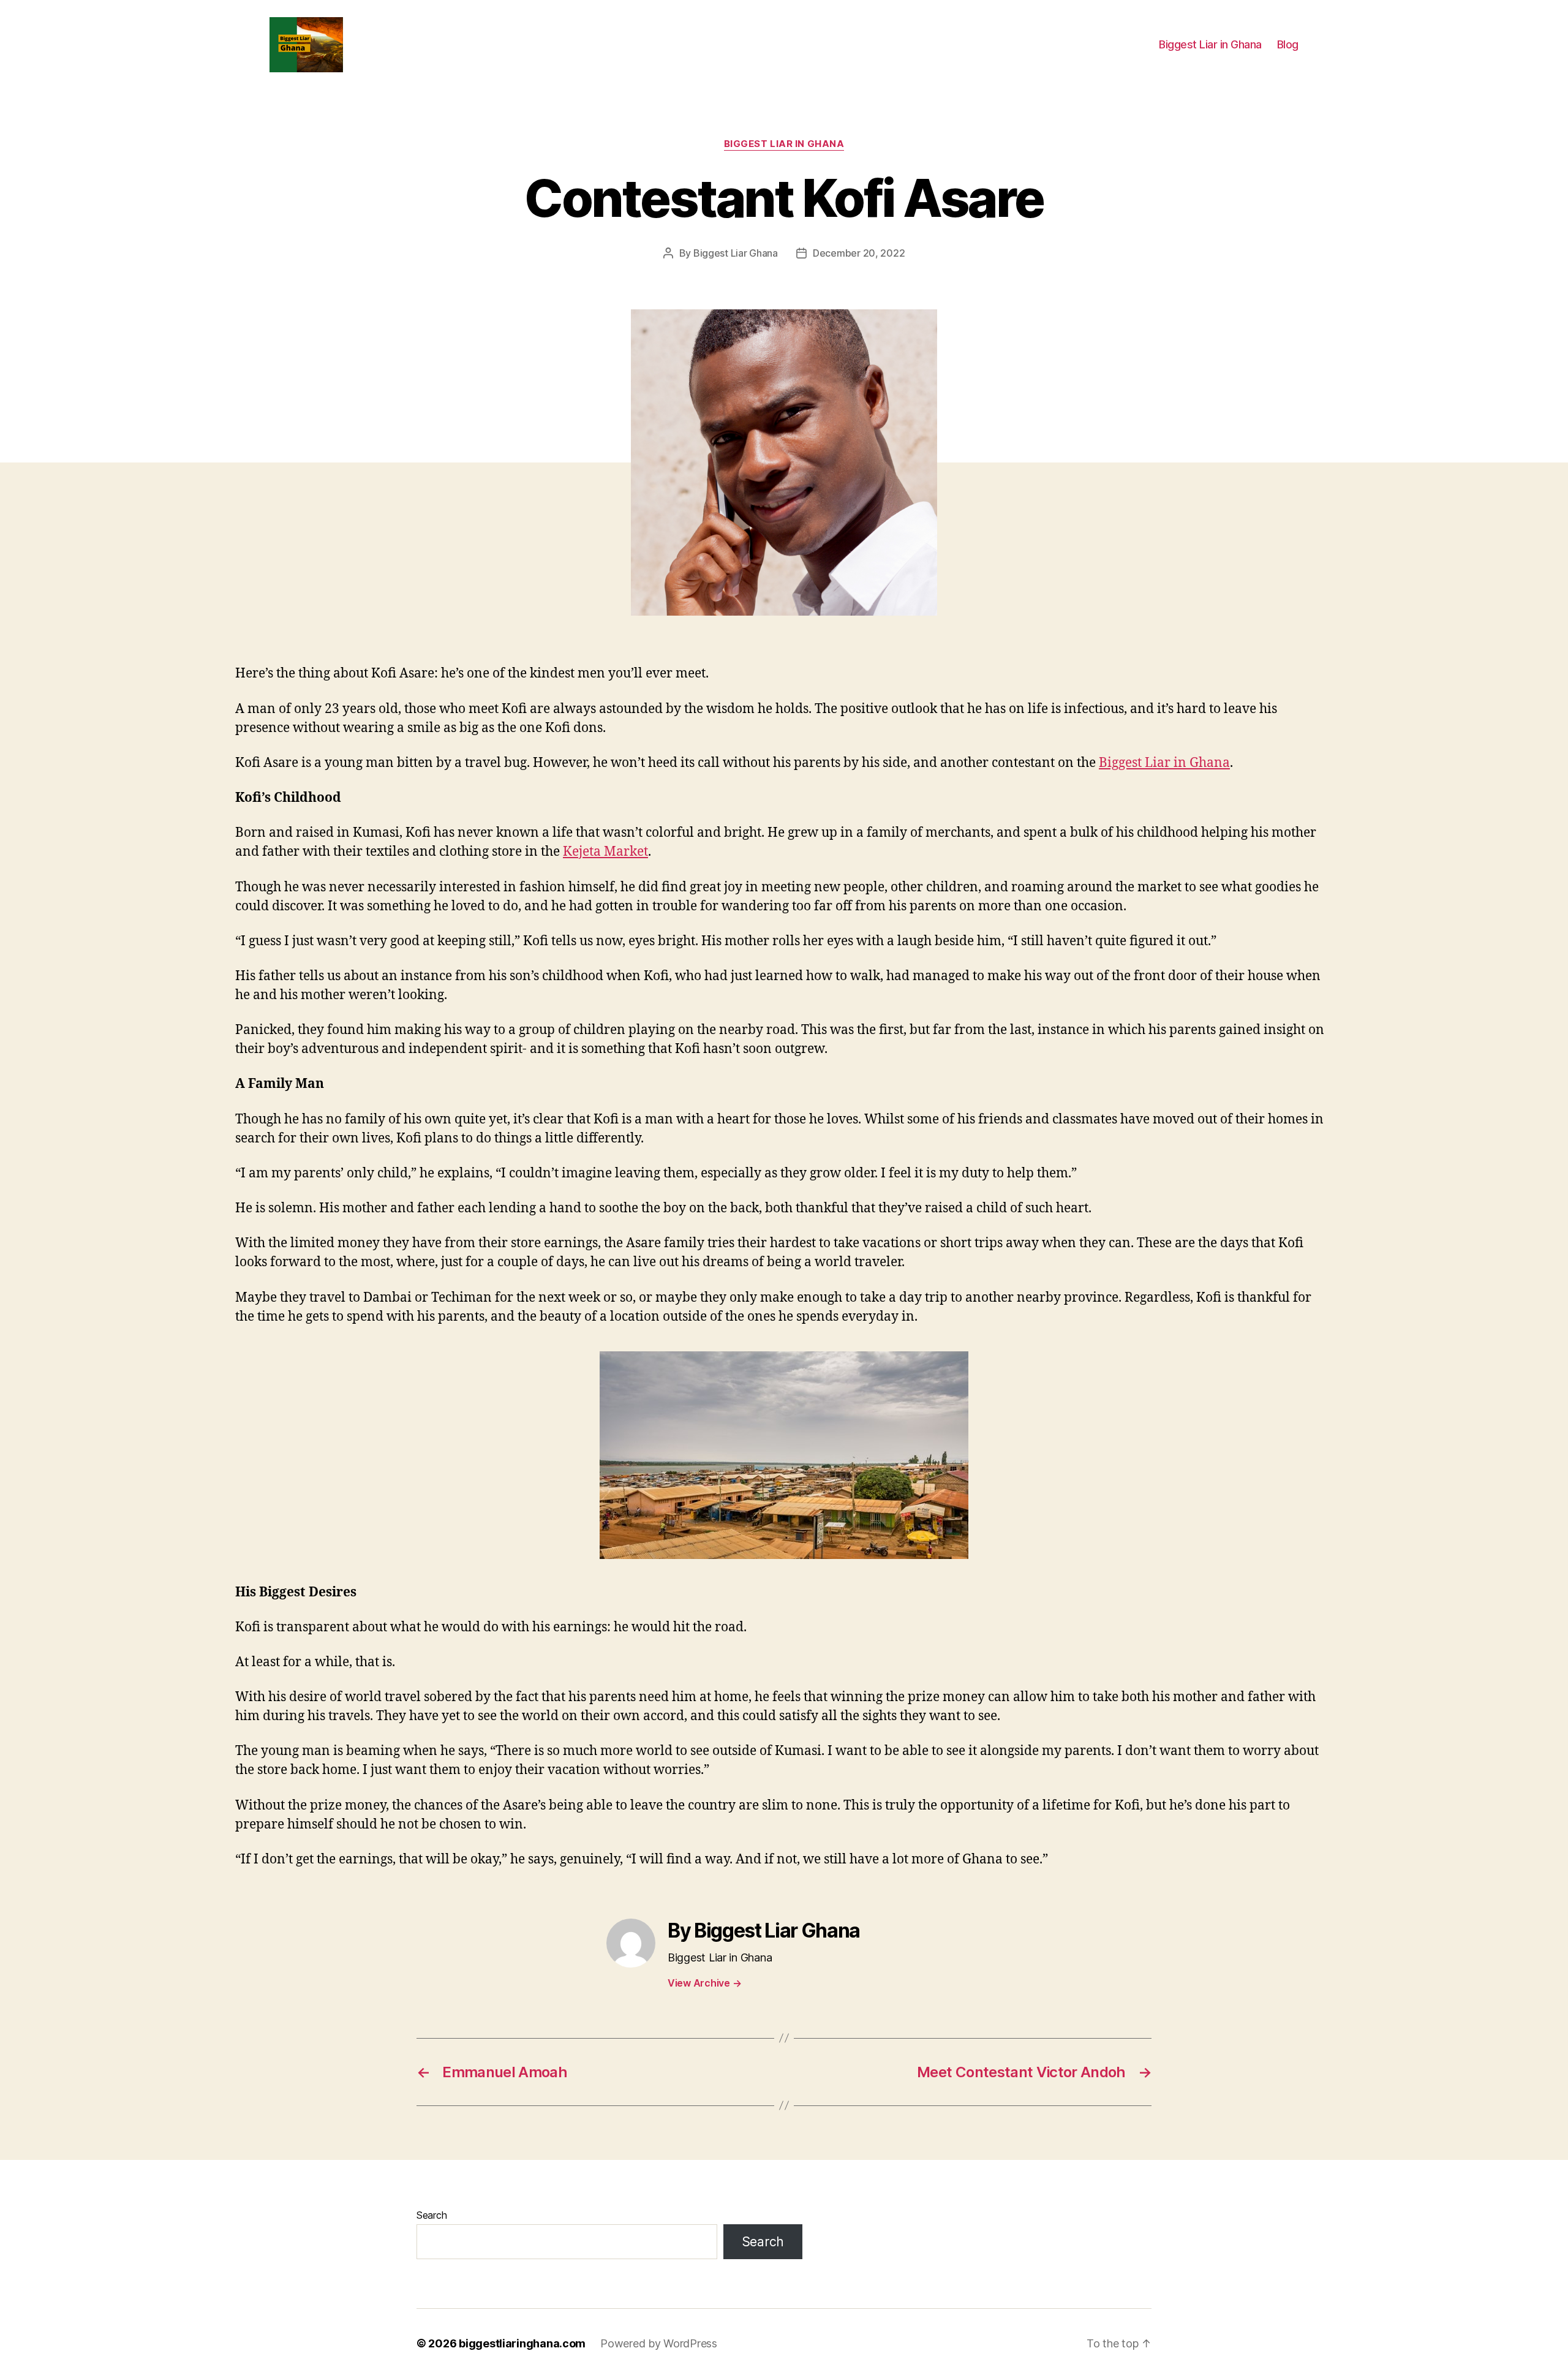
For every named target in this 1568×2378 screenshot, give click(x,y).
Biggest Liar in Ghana (1210, 44)
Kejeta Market (605, 852)
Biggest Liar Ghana (736, 253)
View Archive (704, 1983)
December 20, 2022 (859, 253)
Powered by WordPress (659, 2343)
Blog (1288, 44)
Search (432, 2215)
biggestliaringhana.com (522, 2343)
